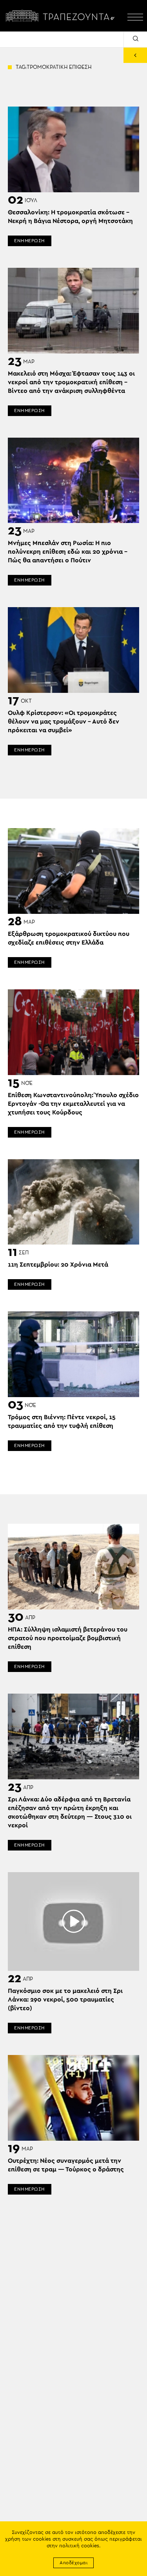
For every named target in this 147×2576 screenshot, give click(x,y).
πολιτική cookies (79, 2546)
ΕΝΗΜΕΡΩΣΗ (30, 241)
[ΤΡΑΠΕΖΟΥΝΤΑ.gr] (62, 16)
